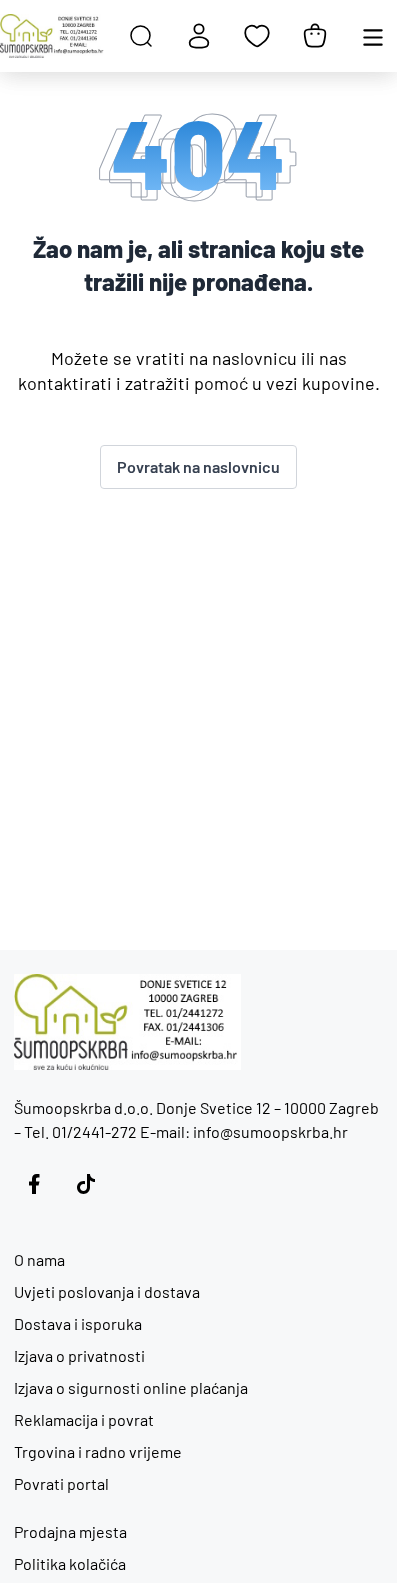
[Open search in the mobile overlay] (141, 36)
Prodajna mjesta (70, 1531)
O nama (39, 1259)
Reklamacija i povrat (84, 1419)
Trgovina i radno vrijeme (98, 1451)
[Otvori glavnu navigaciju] (373, 36)
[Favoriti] (257, 36)
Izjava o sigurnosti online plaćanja (131, 1387)
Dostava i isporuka (78, 1323)
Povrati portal (61, 1483)
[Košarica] (315, 36)
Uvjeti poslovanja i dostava (107, 1291)
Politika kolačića (70, 1563)
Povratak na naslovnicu (198, 466)
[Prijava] (199, 36)
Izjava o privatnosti (79, 1355)
